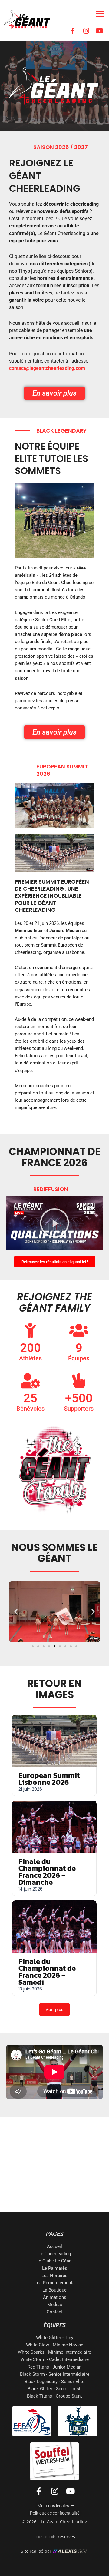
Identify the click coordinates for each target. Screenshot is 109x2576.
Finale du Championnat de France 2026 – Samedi (47, 1972)
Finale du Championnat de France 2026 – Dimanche (47, 1872)
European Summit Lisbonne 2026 (49, 1779)
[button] (54, 1223)
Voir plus (54, 2010)
